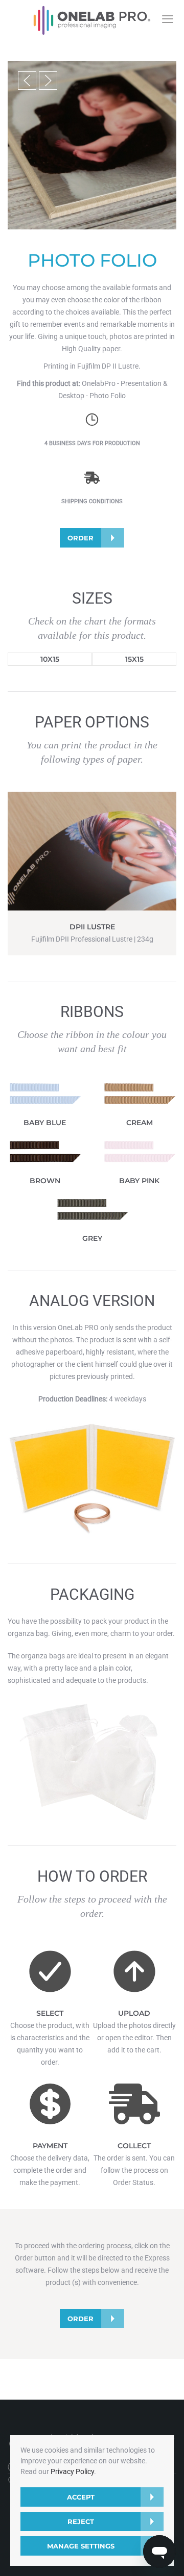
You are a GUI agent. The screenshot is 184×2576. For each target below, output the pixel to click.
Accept (81, 2497)
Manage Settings (81, 2546)
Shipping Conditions (92, 501)
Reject (81, 2521)
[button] (27, 81)
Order (80, 538)
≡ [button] (167, 19)
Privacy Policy (72, 2471)
